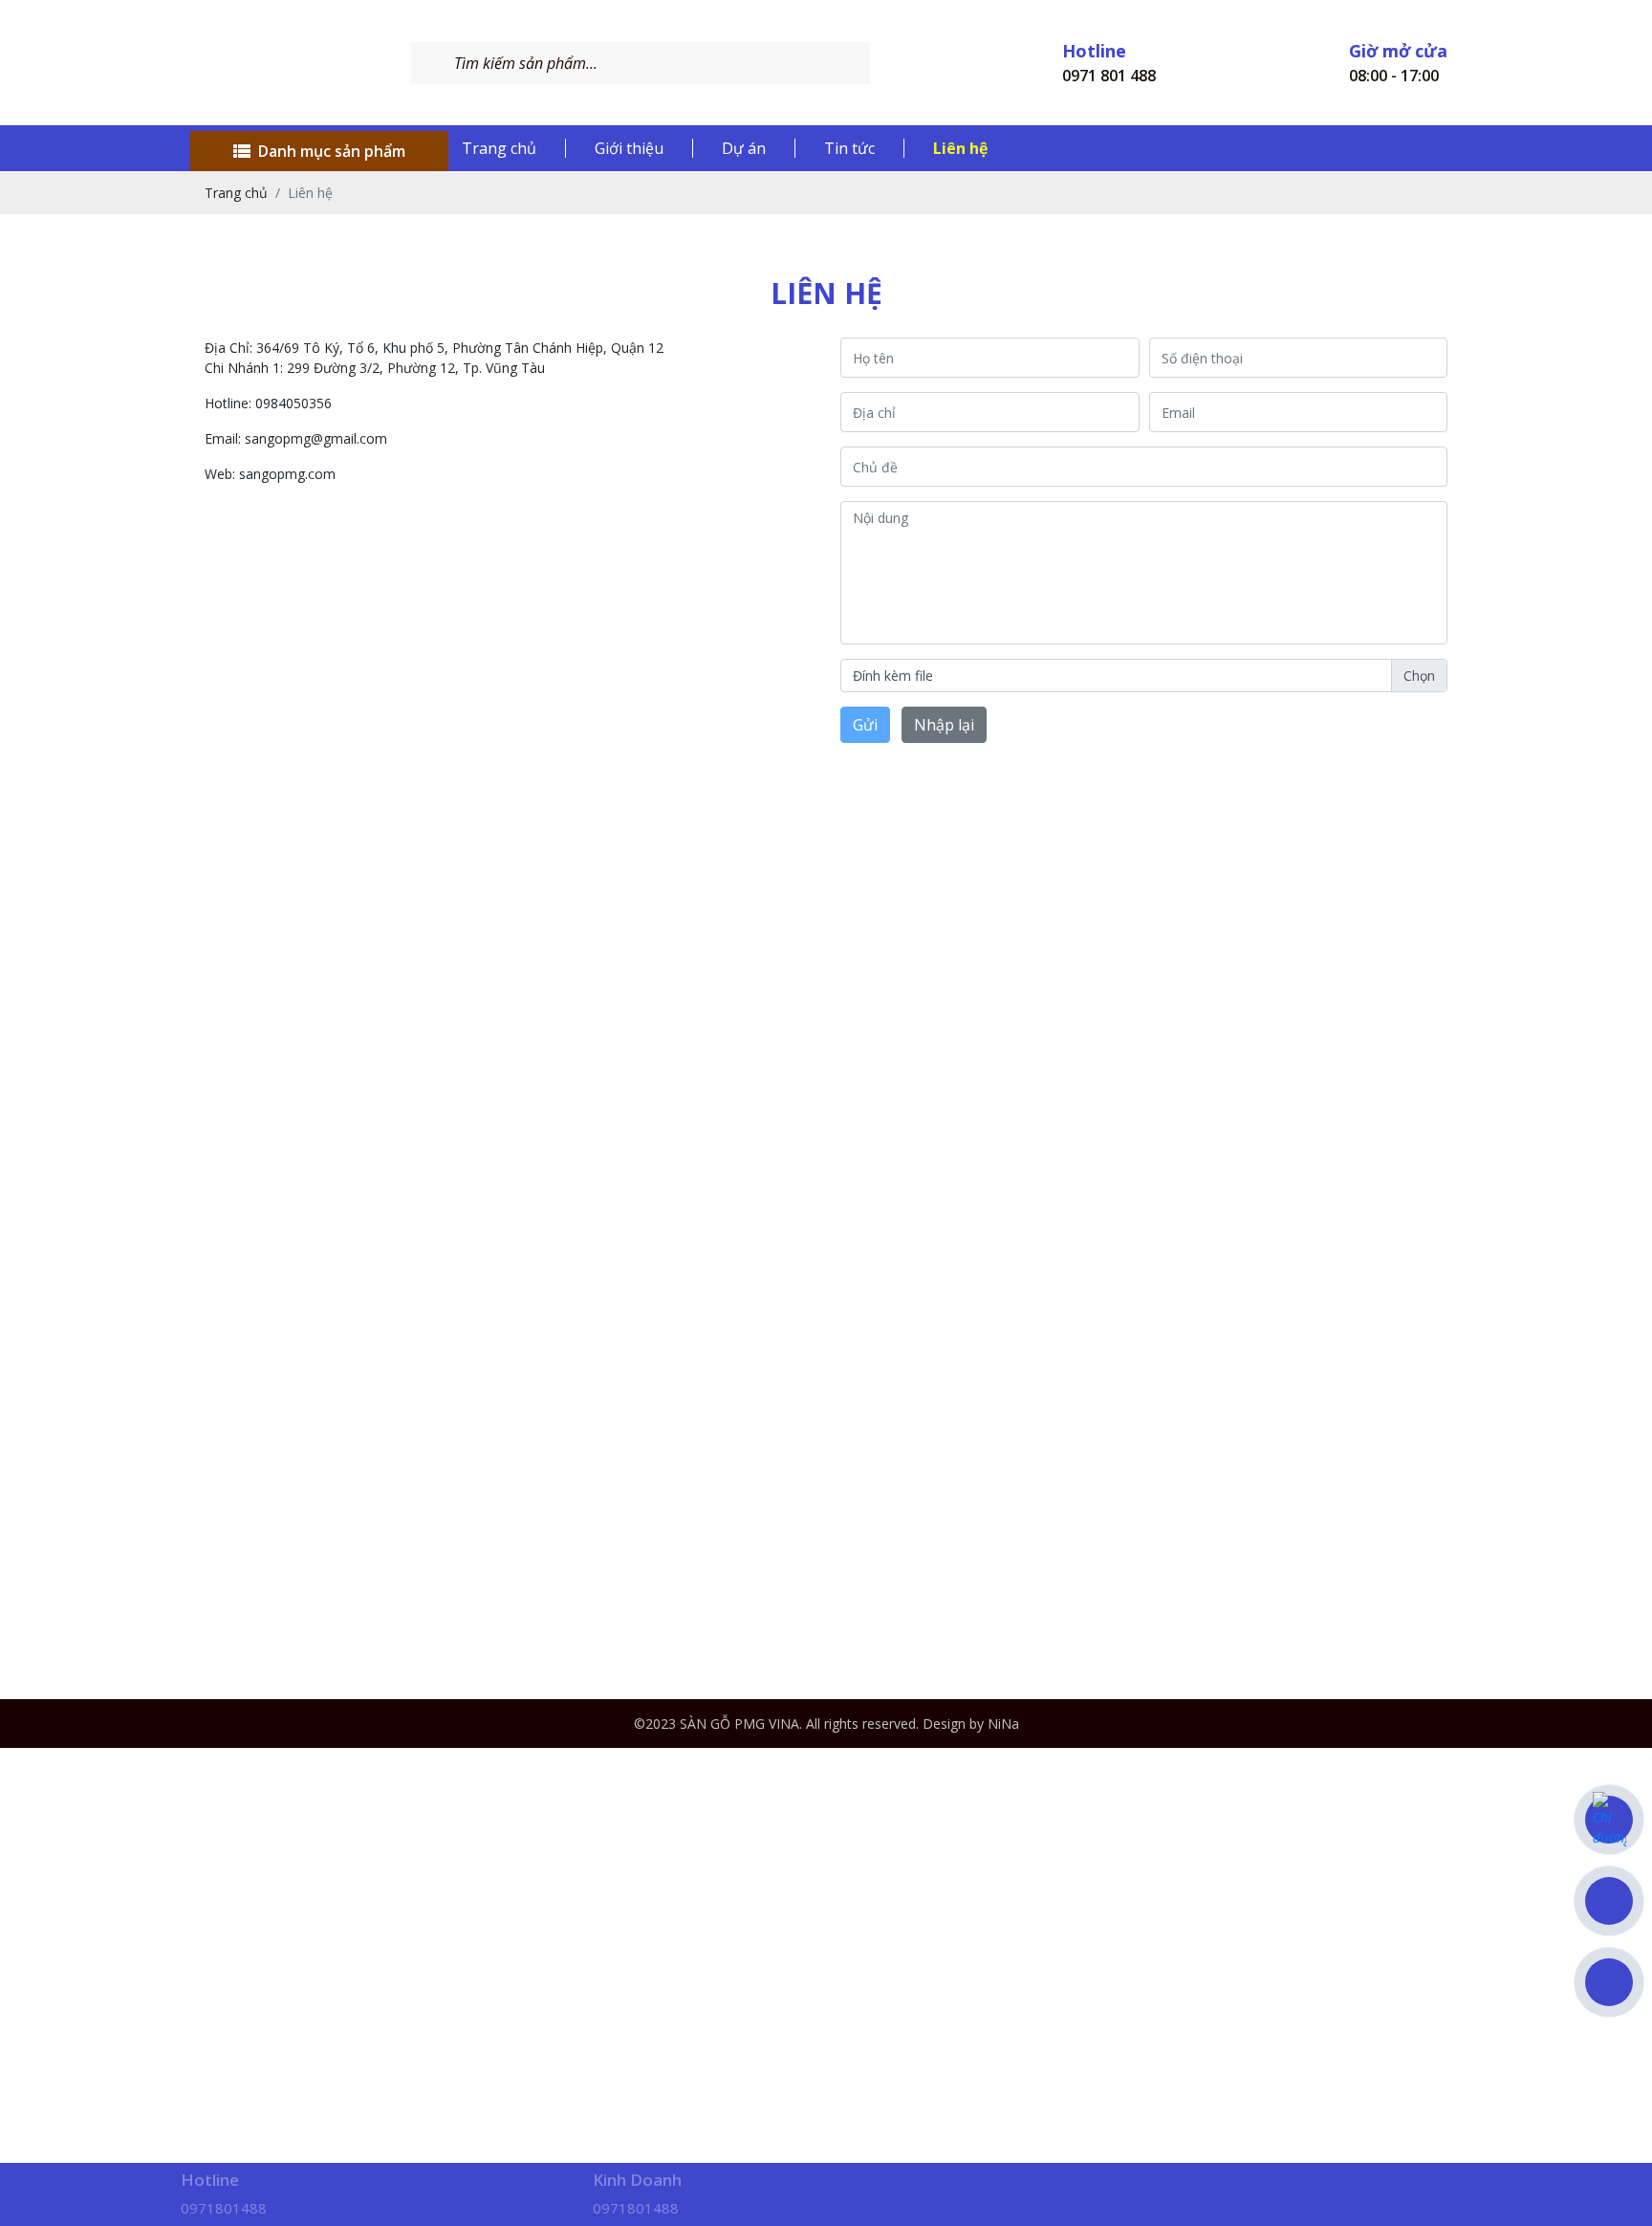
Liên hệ (960, 148)
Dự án (744, 148)
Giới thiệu (629, 148)
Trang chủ (499, 148)
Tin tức (849, 148)
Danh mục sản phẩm (332, 151)
